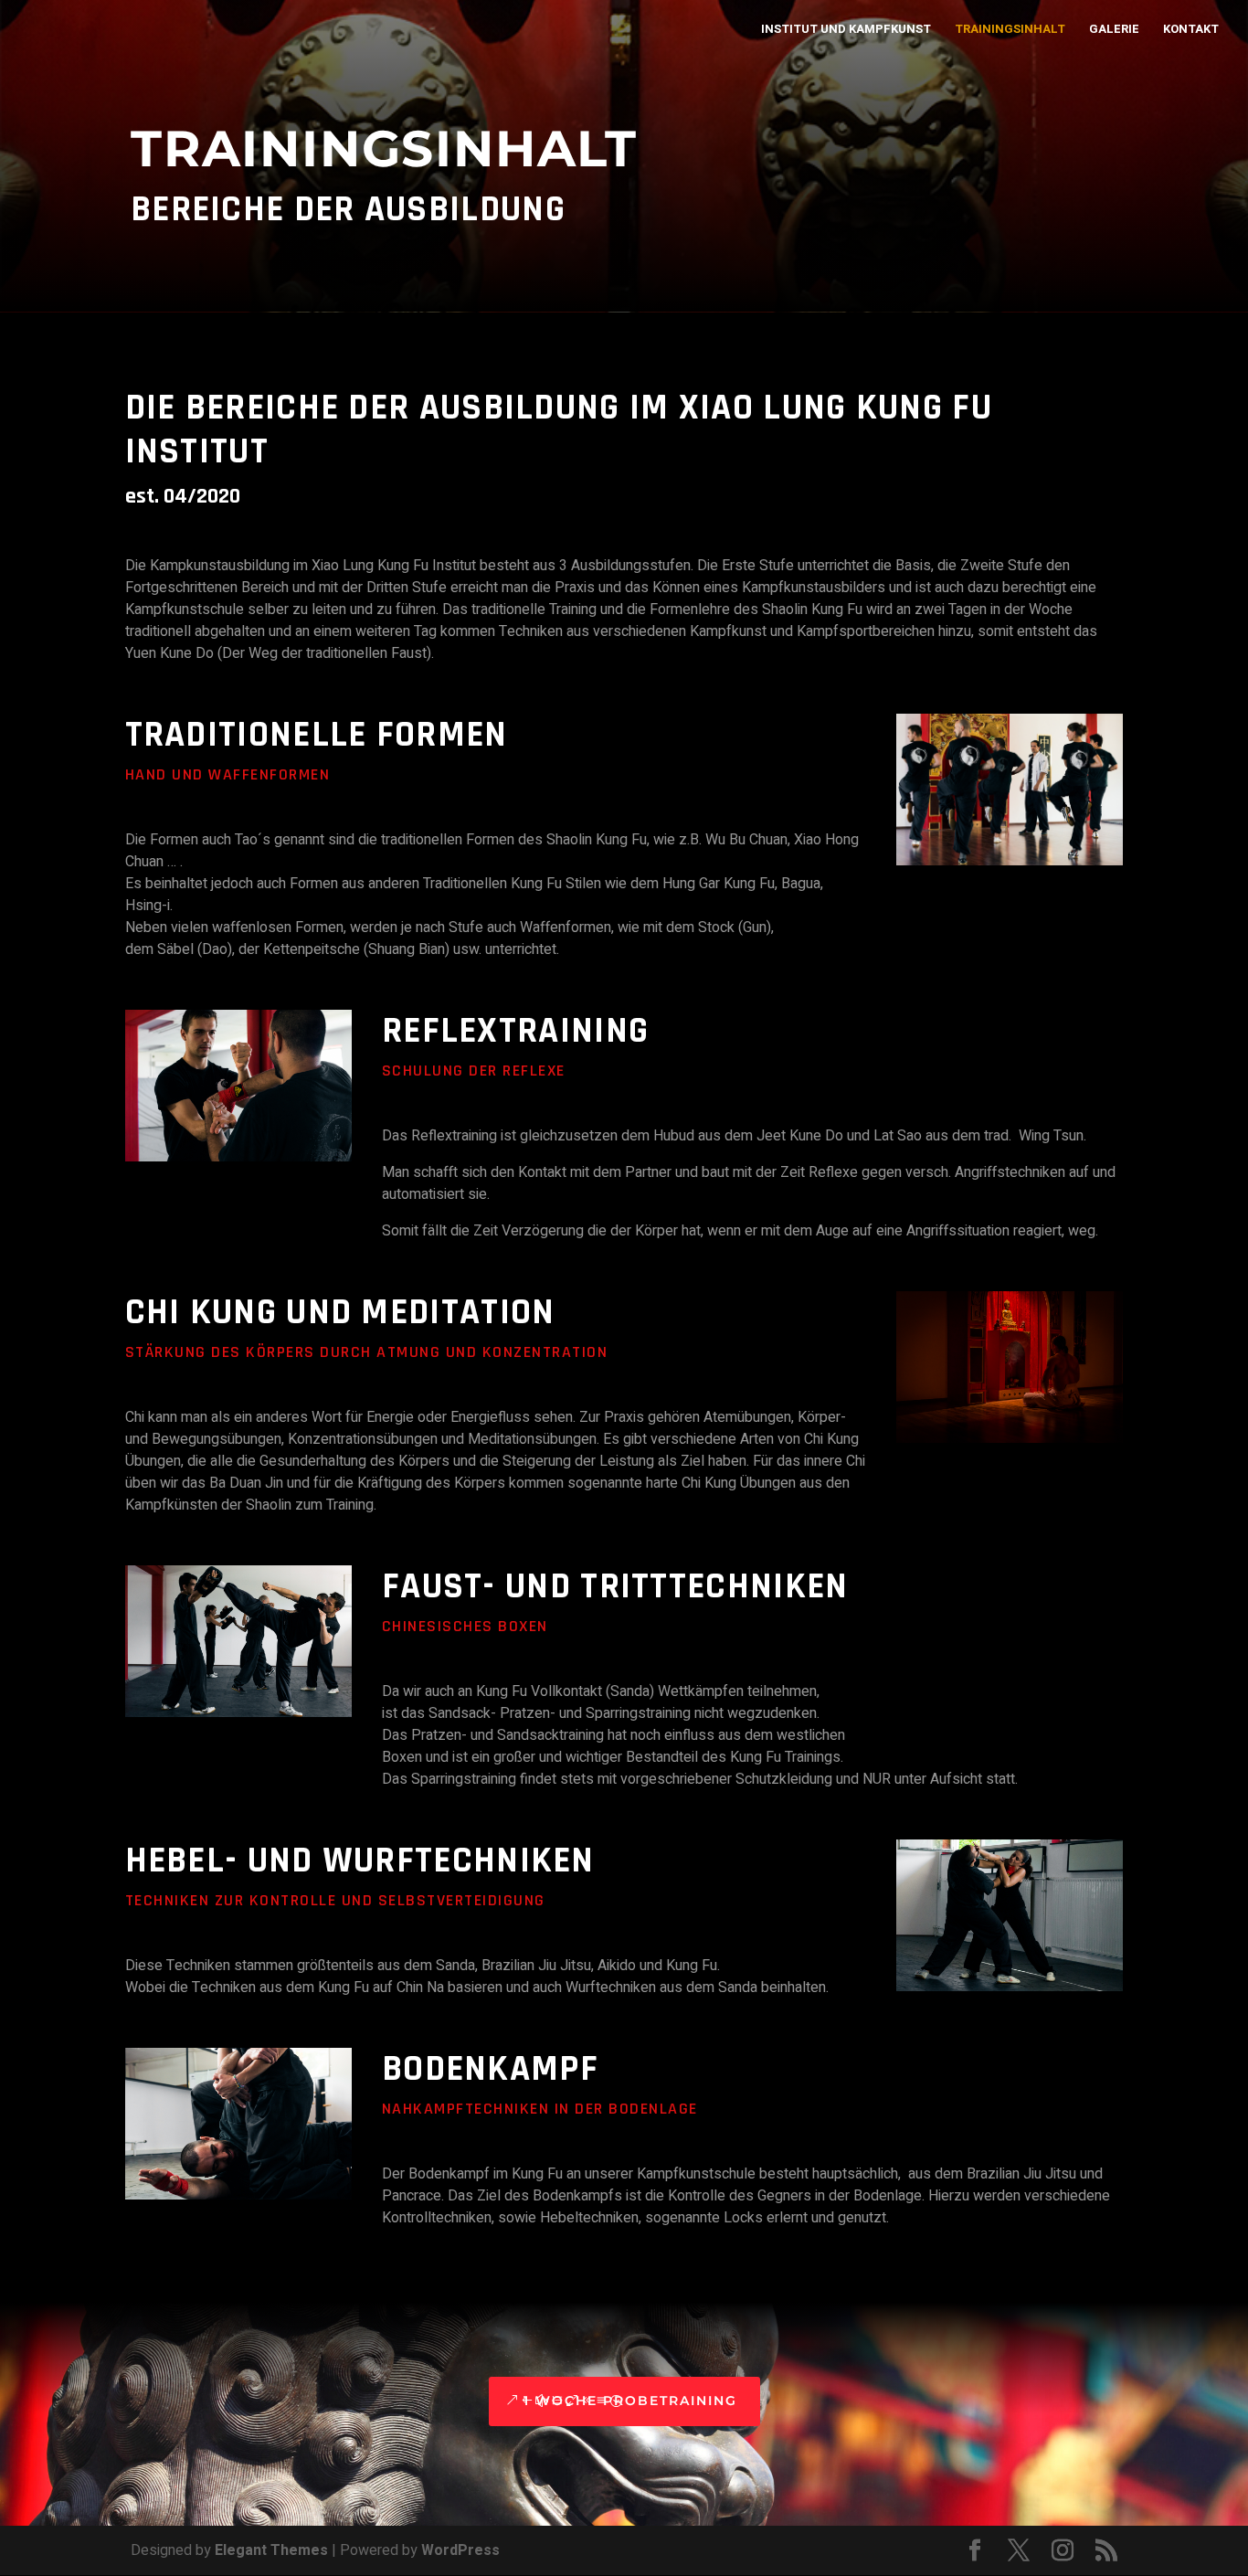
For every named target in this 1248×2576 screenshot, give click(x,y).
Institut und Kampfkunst (846, 30)
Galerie (1114, 30)
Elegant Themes (271, 2550)
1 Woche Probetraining (630, 2401)
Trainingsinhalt (1010, 30)
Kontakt (1191, 30)
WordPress (460, 2550)
